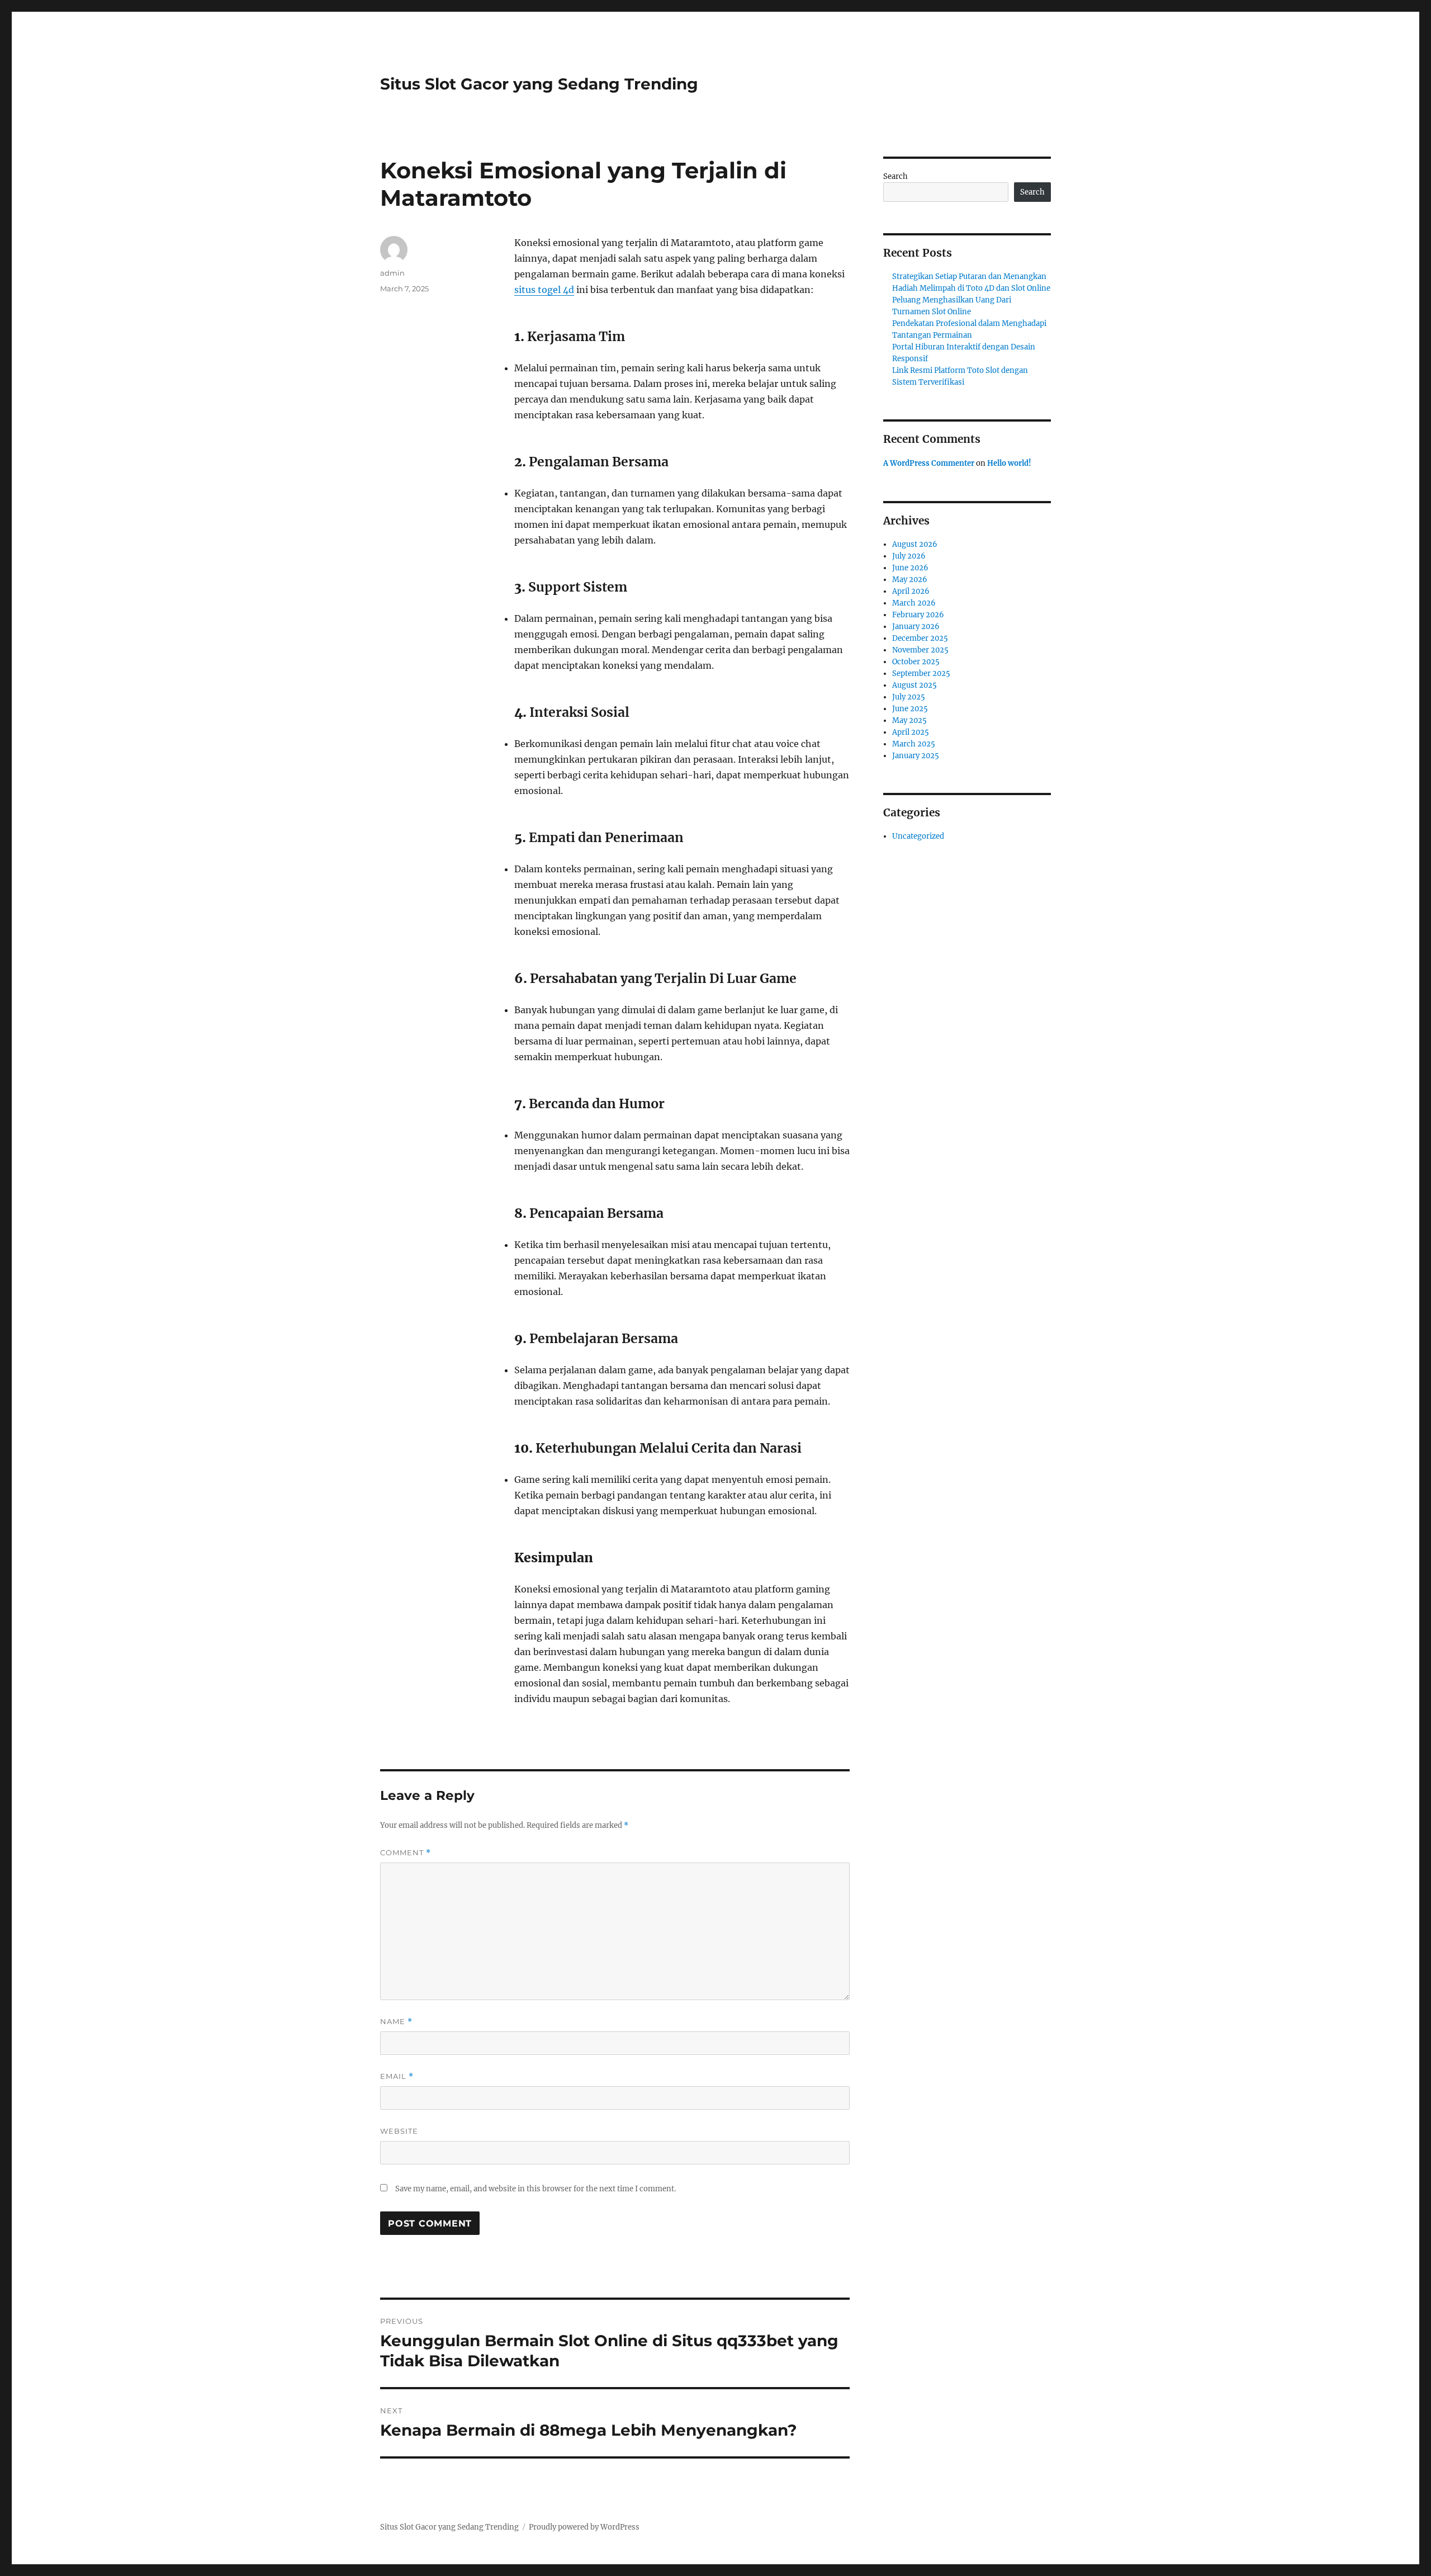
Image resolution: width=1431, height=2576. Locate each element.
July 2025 (909, 697)
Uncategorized (918, 836)
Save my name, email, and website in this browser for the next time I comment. (536, 2189)
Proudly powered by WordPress (584, 2527)
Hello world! (1009, 463)
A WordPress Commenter (929, 463)
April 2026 (911, 591)
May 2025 (909, 720)
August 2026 (915, 544)
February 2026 (918, 615)
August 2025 (914, 685)
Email (397, 2076)
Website (399, 2131)
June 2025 (910, 709)
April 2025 (911, 732)
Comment (406, 1853)
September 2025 (921, 673)
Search (895, 176)
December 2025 (920, 638)
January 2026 (916, 627)
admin (392, 273)
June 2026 (910, 568)
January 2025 (916, 756)
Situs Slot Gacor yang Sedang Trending (539, 84)
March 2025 (914, 744)
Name (396, 2022)
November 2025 (920, 650)
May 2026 (910, 580)
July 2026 (909, 556)
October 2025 (916, 662)
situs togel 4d (544, 290)
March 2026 (914, 603)
